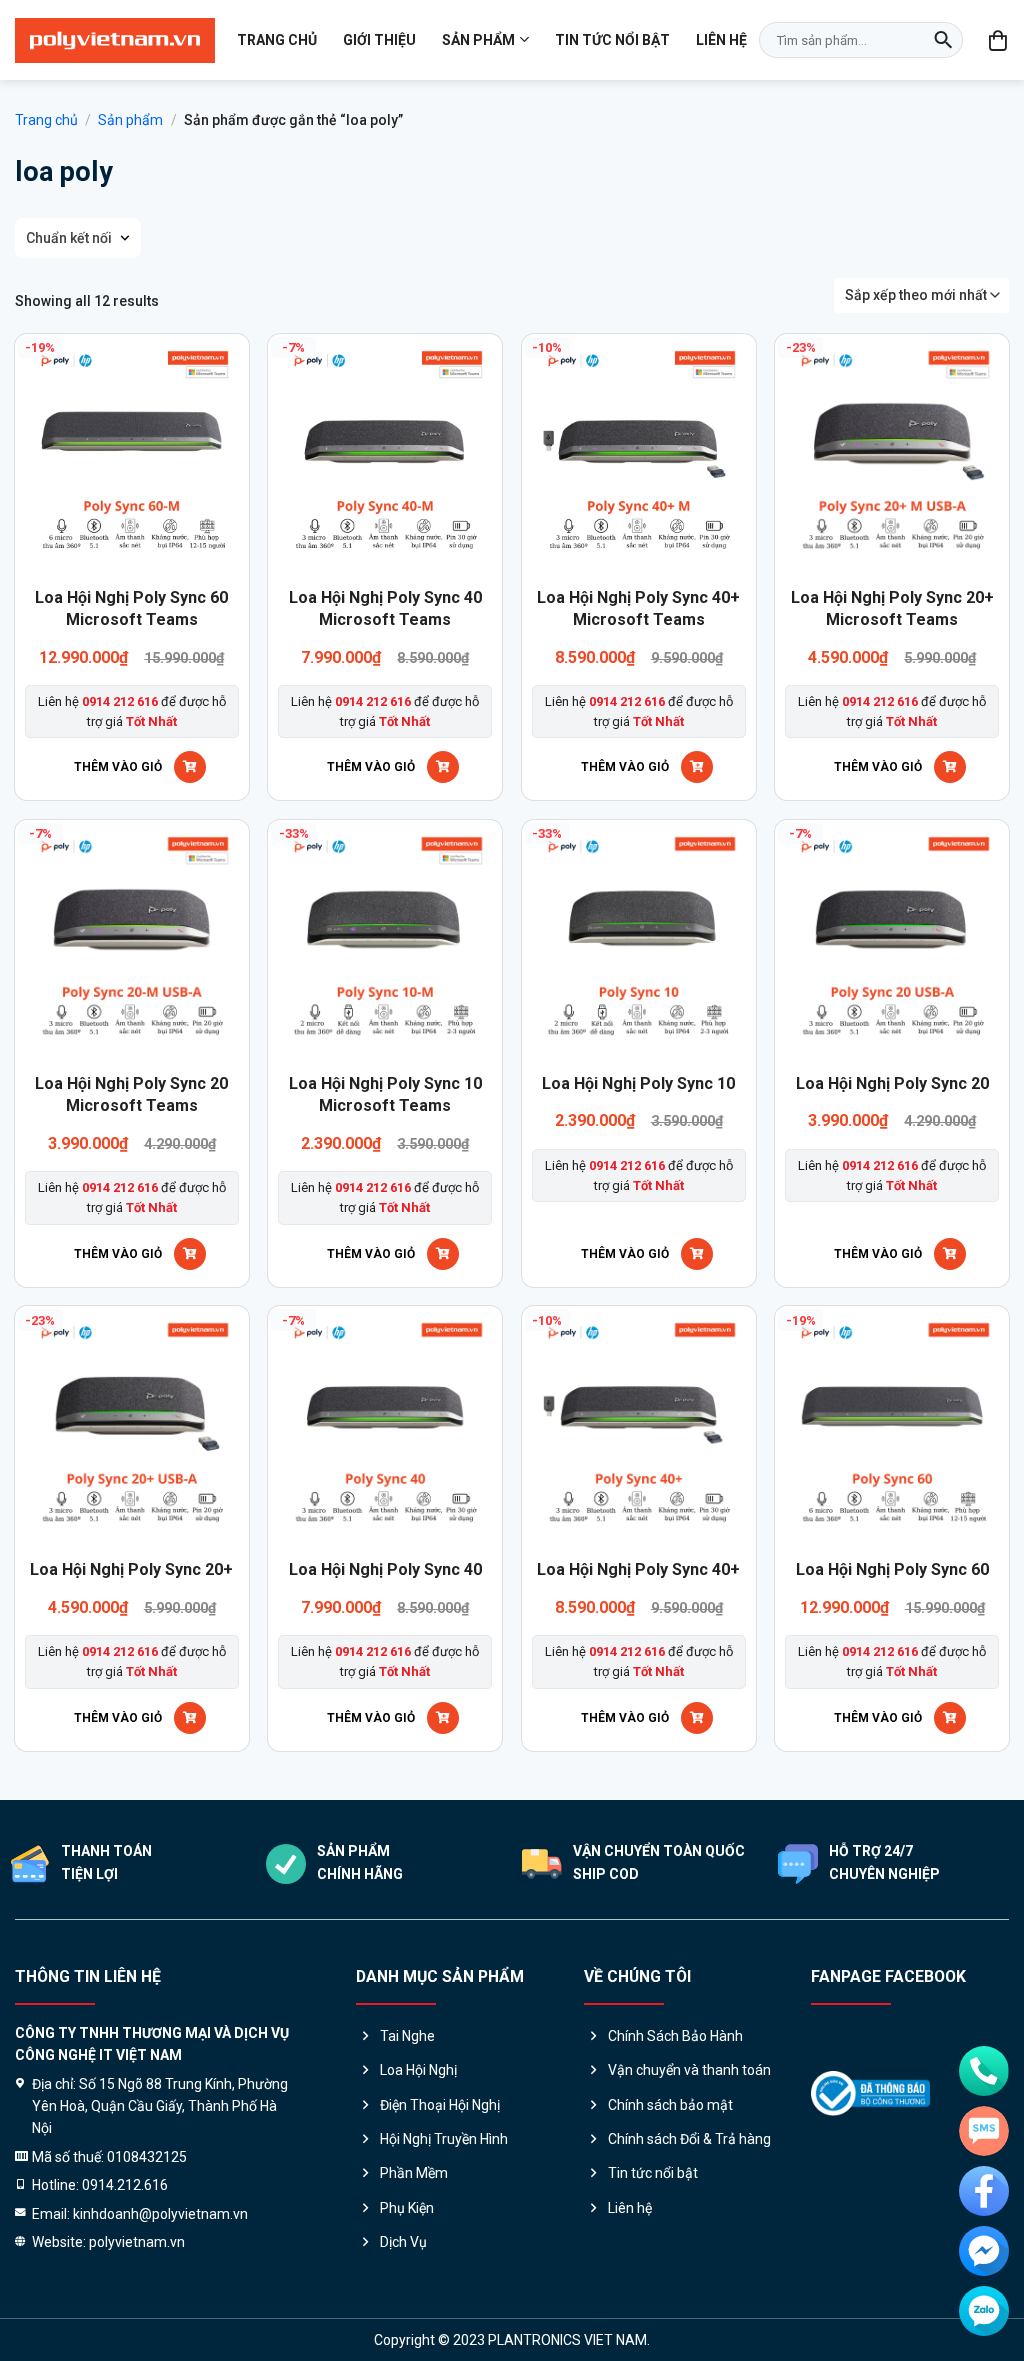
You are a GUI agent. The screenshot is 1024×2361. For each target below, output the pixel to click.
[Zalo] (984, 2311)
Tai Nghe (407, 2036)
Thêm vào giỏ (118, 767)
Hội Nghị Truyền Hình (444, 2139)
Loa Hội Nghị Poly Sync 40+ (638, 1569)
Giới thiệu (379, 40)
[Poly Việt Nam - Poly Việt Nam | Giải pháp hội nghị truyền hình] (115, 40)
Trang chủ (277, 40)
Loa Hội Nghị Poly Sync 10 (638, 1083)
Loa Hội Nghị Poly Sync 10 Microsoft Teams (385, 1094)
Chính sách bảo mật (670, 2105)
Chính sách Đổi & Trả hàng (689, 2139)
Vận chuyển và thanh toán (689, 2070)
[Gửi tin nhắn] (984, 2131)
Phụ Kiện (407, 2208)
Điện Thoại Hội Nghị (440, 2105)
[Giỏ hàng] (999, 40)
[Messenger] (984, 2251)
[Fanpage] (984, 2191)
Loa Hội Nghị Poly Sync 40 (385, 1569)
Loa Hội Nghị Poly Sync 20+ (131, 1569)
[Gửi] (943, 40)
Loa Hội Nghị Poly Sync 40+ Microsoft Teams (638, 608)
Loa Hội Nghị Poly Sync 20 (892, 1083)
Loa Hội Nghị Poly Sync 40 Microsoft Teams (385, 608)
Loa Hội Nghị (418, 2070)
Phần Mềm (414, 2173)
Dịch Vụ (403, 2242)
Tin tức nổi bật (612, 40)
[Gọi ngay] (984, 2071)
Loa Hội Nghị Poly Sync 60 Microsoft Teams (131, 608)
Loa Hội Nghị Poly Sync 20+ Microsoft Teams (892, 608)
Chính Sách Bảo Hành (675, 2036)
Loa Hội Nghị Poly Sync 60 (892, 1569)
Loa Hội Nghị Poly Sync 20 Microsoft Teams (131, 1094)
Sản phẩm (478, 40)
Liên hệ (721, 40)
